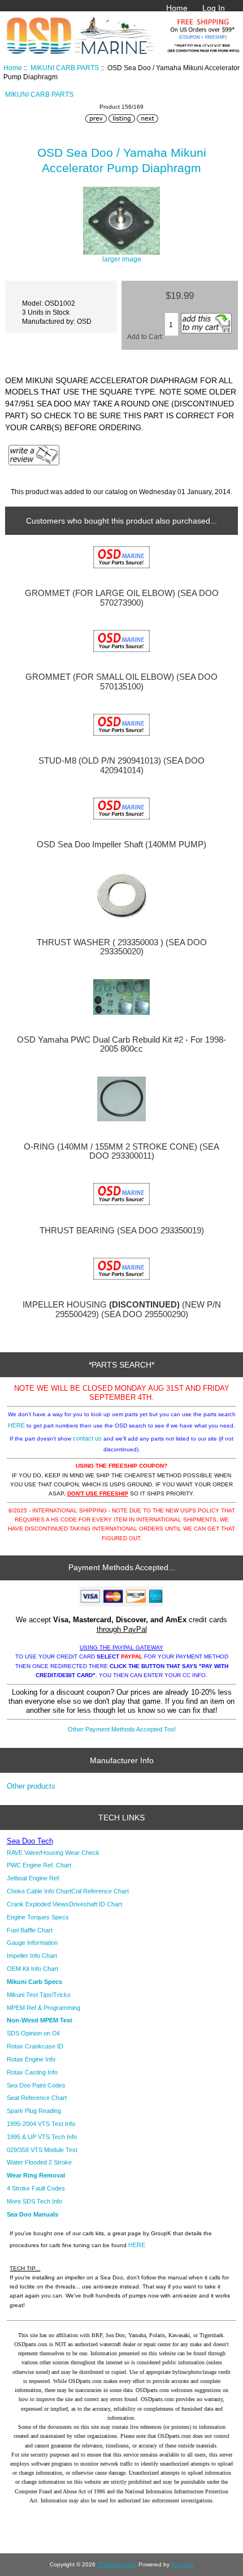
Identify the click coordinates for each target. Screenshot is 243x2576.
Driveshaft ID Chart (96, 1904)
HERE (16, 1425)
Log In (214, 8)
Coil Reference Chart (100, 1891)
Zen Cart (183, 2564)
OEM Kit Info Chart (32, 1969)
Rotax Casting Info (32, 2072)
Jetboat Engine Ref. (34, 1878)
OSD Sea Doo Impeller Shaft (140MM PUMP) (121, 845)
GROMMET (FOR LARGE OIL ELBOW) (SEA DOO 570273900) (122, 598)
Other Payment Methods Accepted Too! (122, 1729)
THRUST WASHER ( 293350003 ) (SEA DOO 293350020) (122, 947)
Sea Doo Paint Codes (36, 2085)
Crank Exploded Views (38, 1904)
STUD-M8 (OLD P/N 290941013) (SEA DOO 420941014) (121, 765)
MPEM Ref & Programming (44, 2008)
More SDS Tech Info (34, 2201)
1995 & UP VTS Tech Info (42, 2137)
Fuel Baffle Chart (30, 1930)
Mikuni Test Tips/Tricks (39, 1995)
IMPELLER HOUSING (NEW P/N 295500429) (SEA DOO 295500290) (122, 1309)
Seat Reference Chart (37, 2098)
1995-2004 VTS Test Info (41, 2124)
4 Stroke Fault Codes (36, 2188)
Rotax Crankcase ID (35, 2046)
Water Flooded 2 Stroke (39, 2162)
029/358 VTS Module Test (42, 2150)
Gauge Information (32, 1943)
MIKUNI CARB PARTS (65, 68)
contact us (87, 1438)
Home (177, 8)
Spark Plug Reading (34, 2111)
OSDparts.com (116, 2564)
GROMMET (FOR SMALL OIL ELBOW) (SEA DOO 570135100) (121, 681)
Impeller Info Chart (32, 1956)
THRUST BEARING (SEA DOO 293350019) (122, 1231)
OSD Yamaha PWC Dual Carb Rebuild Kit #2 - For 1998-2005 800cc (121, 1044)
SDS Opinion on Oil (33, 2033)
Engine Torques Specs (38, 1917)
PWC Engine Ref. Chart (39, 1865)
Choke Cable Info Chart (39, 1891)
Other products (31, 1786)
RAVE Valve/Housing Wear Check (53, 1853)
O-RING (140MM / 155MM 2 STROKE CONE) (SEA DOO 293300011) (121, 1151)
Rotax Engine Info (31, 2059)
